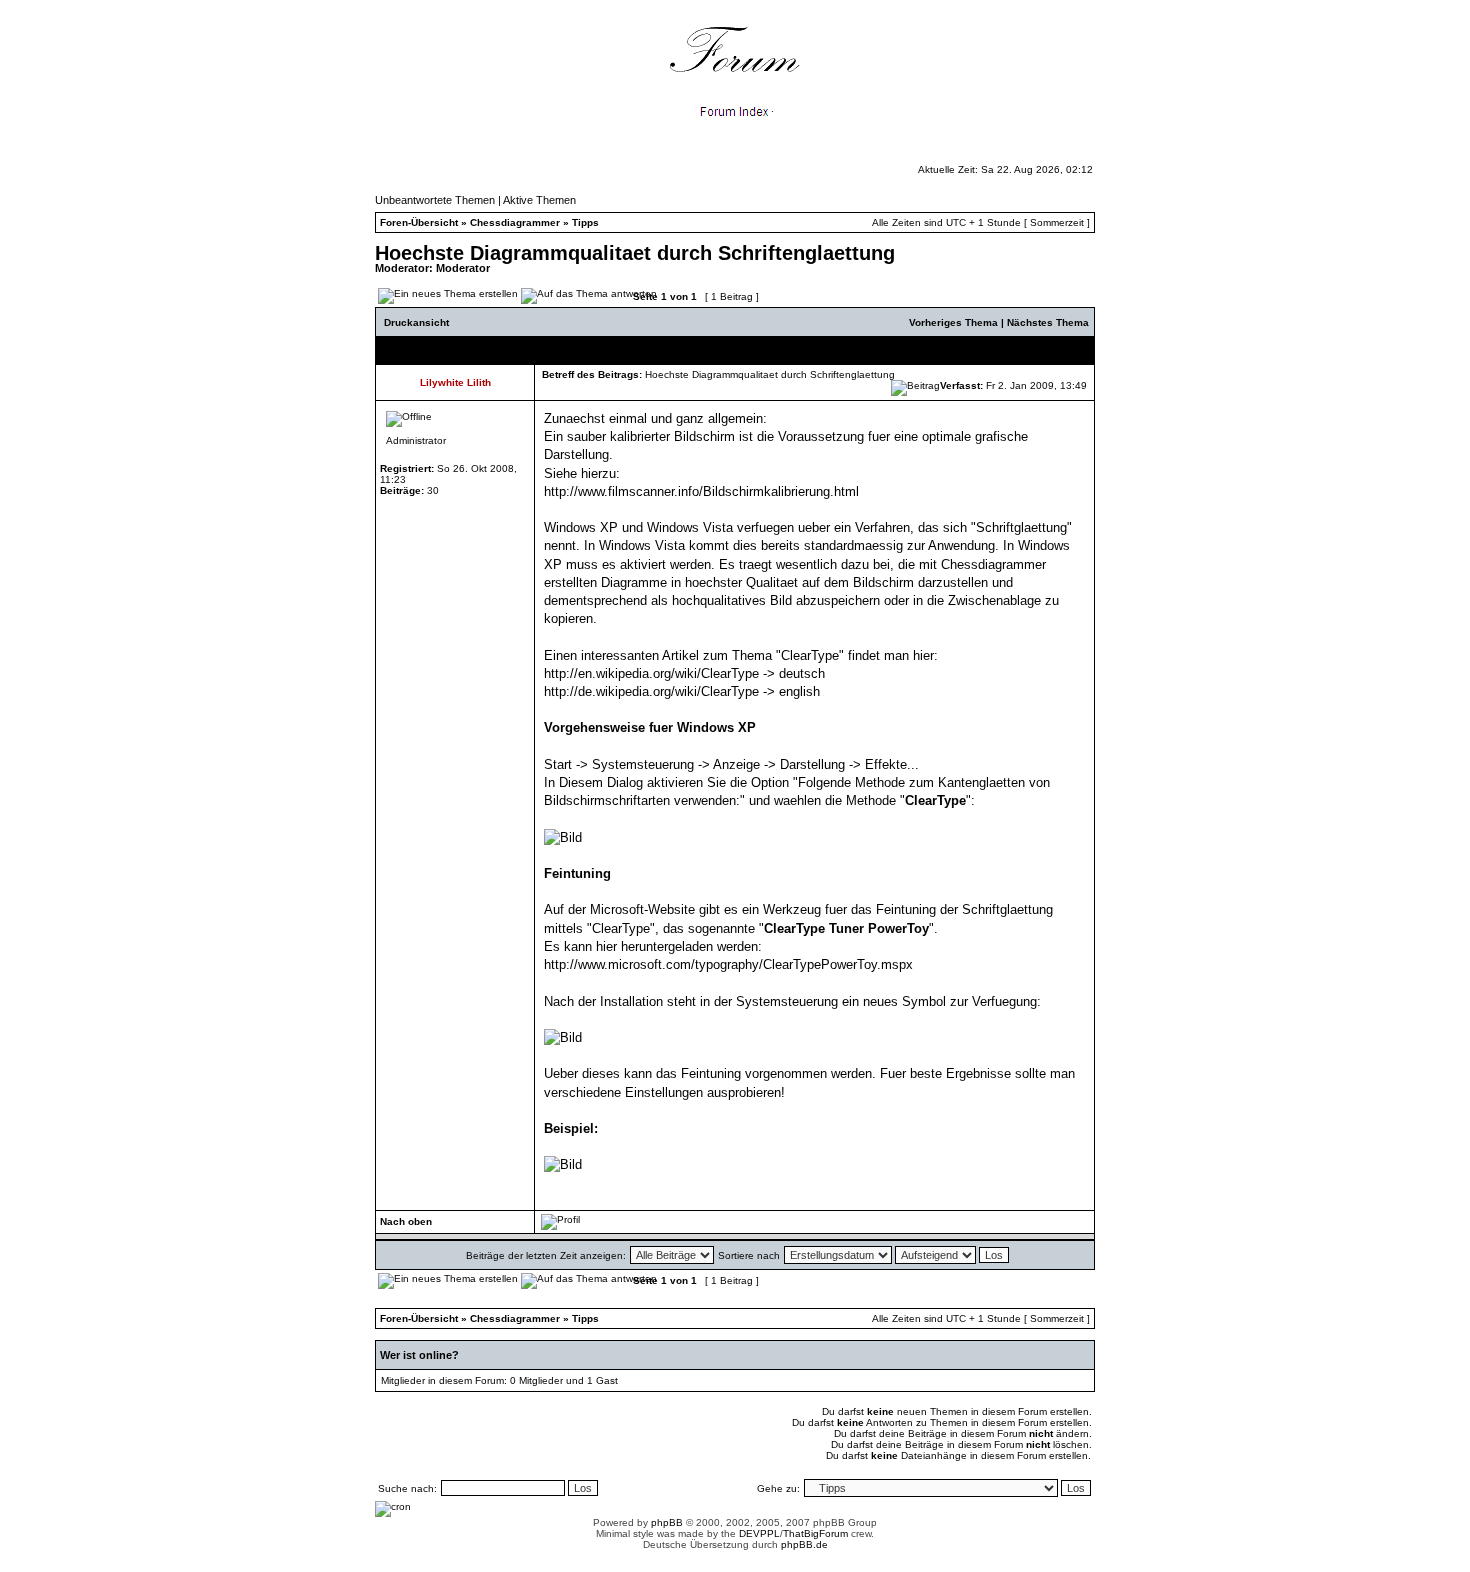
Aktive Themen (539, 200)
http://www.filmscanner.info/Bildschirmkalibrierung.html (701, 491)
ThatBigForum (815, 1533)
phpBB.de (804, 1544)
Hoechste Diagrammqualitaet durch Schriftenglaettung (635, 253)
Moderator (463, 268)
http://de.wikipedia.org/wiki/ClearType (651, 691)
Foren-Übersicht (419, 222)
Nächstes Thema (1048, 322)
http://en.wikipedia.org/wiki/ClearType (651, 673)
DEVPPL (759, 1533)
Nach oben (406, 1221)
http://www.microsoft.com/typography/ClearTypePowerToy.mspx (728, 964)
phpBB (667, 1522)
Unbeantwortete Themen (435, 200)
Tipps (585, 222)
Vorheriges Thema (953, 322)
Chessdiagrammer (515, 222)
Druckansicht (416, 322)
